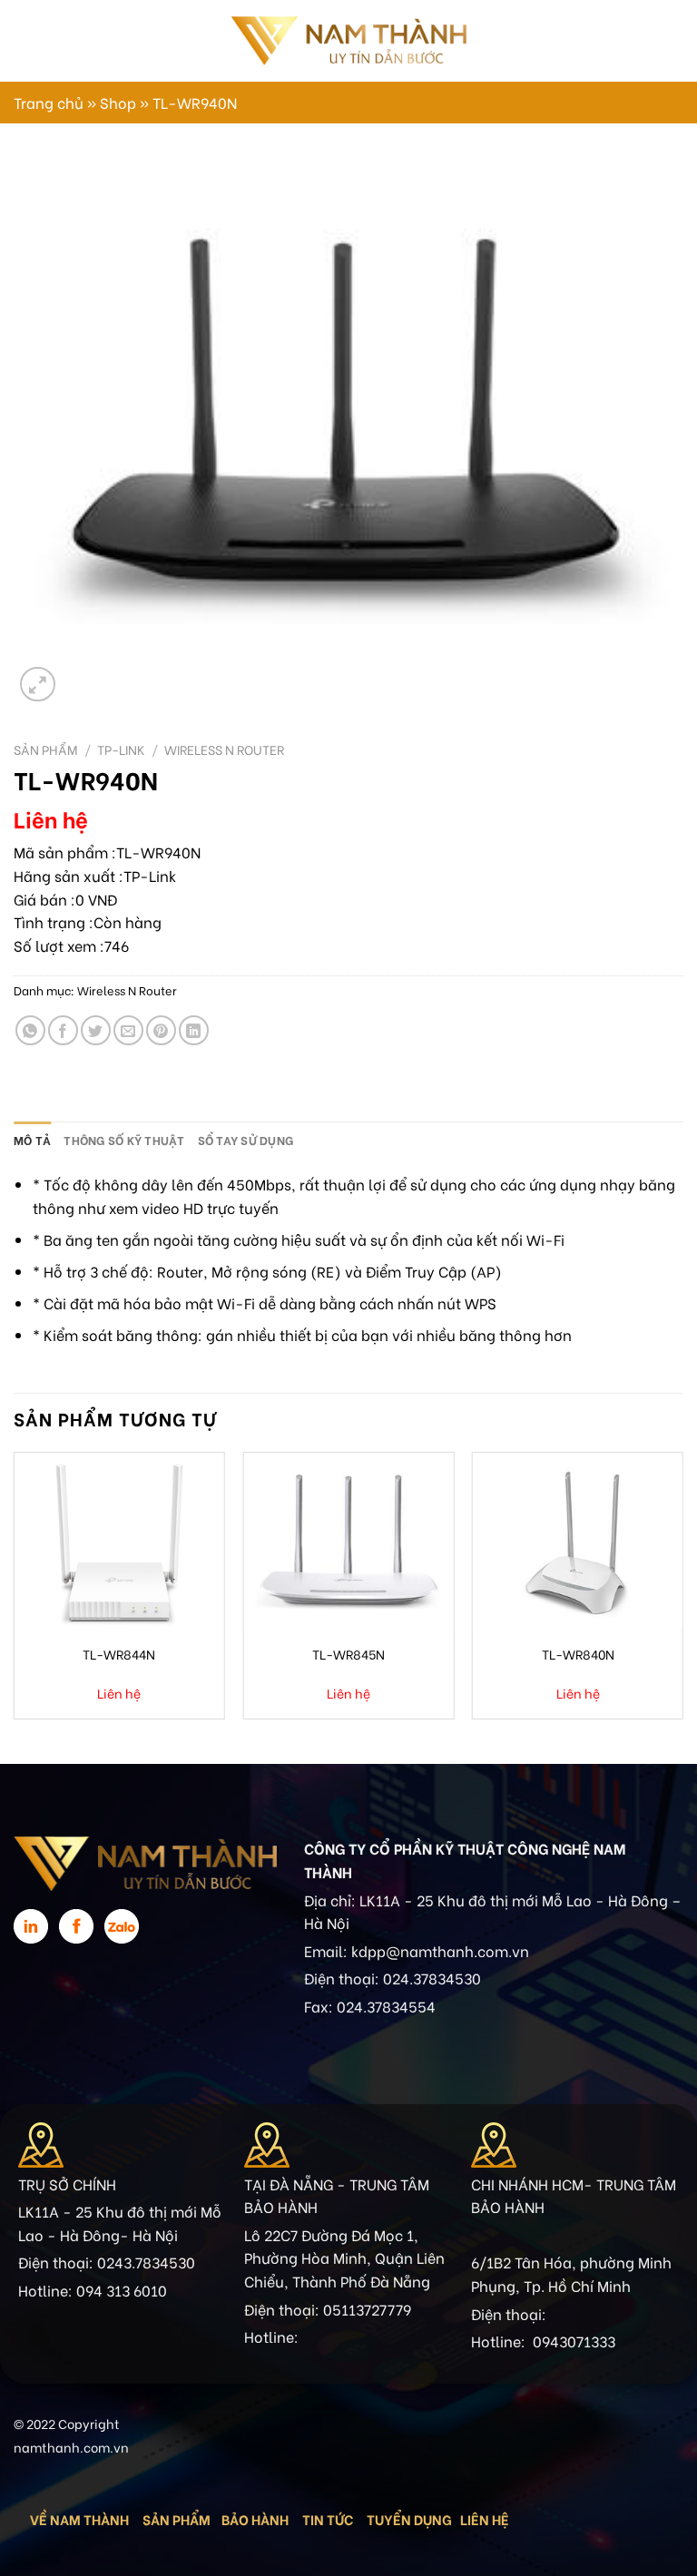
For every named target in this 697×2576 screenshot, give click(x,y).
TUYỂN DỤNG (409, 2519)
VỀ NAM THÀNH (79, 2519)
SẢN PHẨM (177, 2519)
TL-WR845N (348, 1654)
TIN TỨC (328, 2519)
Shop (118, 102)
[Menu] (25, 40)
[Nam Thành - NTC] (348, 40)
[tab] (32, 1140)
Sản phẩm (46, 749)
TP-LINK (121, 749)
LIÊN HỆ (485, 2519)
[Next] (682, 1593)
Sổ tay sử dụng (246, 1140)
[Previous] (15, 1593)
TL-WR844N (119, 1654)
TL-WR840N (578, 1654)
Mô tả (32, 1140)
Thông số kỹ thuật (124, 1140)
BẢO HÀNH (256, 2519)
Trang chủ (49, 102)
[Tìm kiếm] (658, 41)
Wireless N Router (224, 749)
